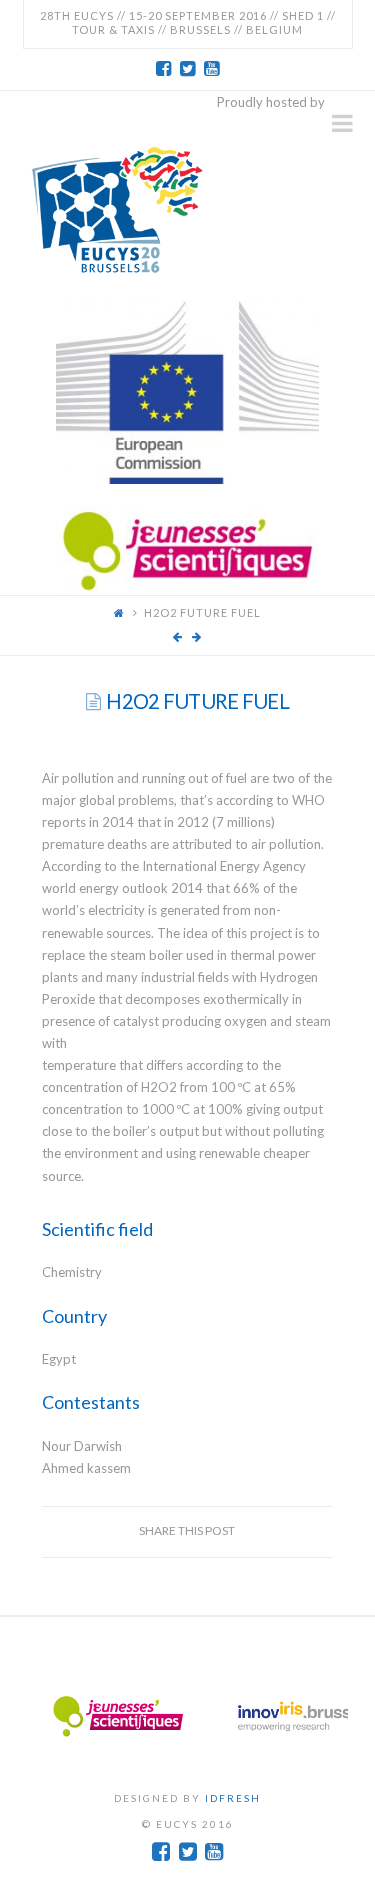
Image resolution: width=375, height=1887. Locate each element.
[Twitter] (188, 69)
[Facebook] (164, 69)
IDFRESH (233, 1798)
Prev (49, 1717)
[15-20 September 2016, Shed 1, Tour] (117, 207)
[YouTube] (212, 69)
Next (327, 1717)
